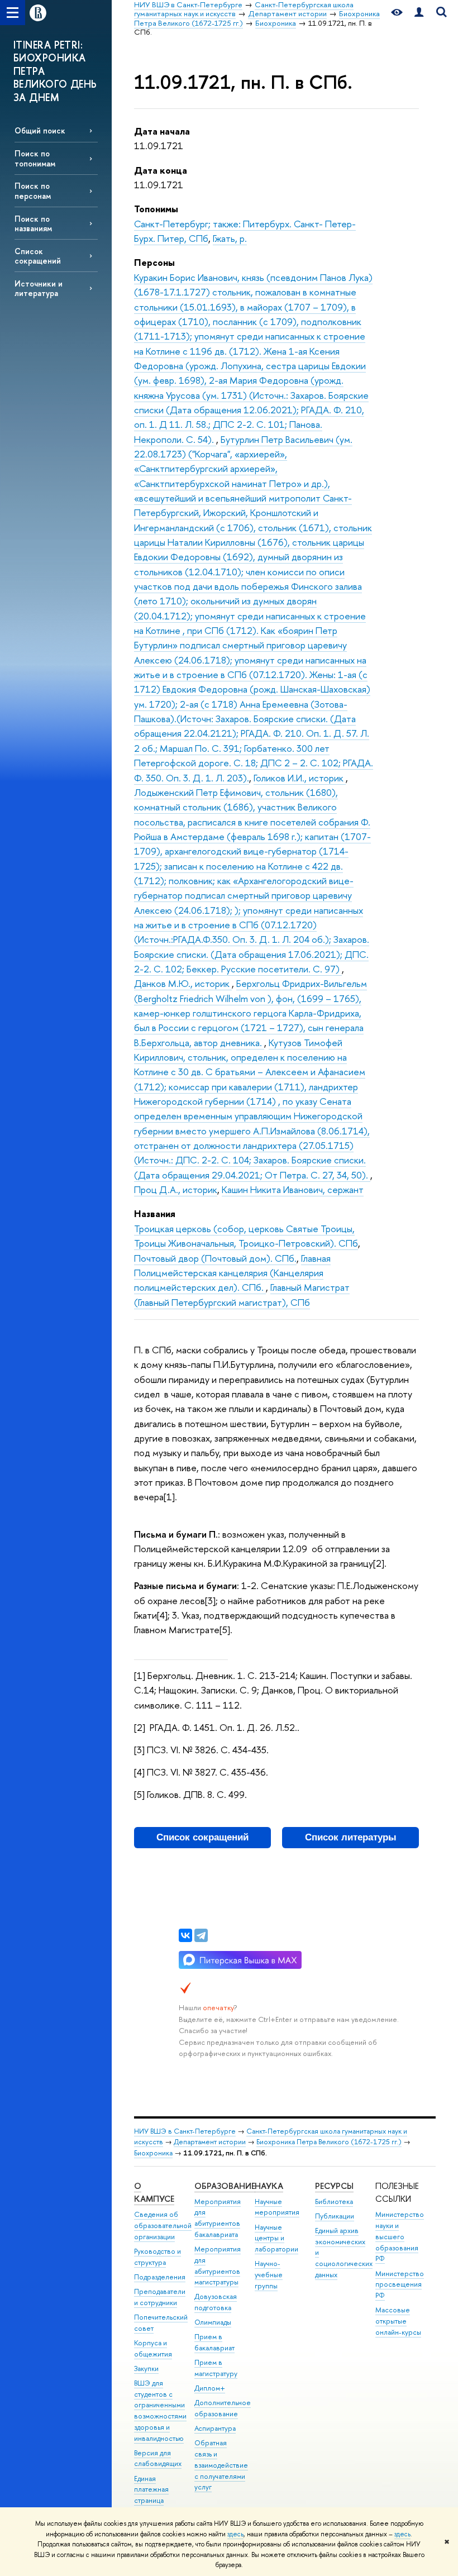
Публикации (335, 2216)
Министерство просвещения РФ (400, 2285)
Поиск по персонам (33, 190)
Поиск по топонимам (35, 158)
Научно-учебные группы (269, 2275)
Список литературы (351, 1837)
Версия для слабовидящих (158, 2458)
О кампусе (154, 2193)
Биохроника (153, 2153)
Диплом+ (210, 2388)
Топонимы (156, 209)
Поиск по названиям (33, 223)
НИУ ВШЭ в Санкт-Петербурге (185, 2131)
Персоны (154, 262)
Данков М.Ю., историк (183, 983)
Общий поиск (40, 130)
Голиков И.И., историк (300, 778)
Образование (225, 2186)
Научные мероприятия (277, 2207)
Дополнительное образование (223, 2408)
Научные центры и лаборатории (276, 2238)
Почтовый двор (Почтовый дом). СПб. (215, 1258)
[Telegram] (201, 1935)
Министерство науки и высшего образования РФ (400, 2236)
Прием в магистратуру (216, 2368)
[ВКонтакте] (185, 1935)
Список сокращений (38, 256)
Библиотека (334, 2201)
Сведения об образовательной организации (163, 2226)
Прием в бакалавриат (214, 2342)
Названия (155, 1213)
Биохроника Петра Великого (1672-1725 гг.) (329, 2142)
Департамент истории (210, 2142)
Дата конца (161, 170)
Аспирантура (215, 2428)
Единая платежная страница (151, 2490)
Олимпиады (213, 2322)
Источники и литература (39, 288)
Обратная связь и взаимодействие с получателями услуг (221, 2465)
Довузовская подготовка (216, 2302)
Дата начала (162, 131)
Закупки (146, 2369)
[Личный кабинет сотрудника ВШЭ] (419, 13)
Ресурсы (334, 2186)
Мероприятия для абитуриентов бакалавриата (218, 2218)
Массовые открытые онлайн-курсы (398, 2321)
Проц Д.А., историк (176, 1189)
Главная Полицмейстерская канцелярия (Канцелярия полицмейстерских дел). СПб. (232, 1273)
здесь (235, 2534)
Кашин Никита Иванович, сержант (293, 1189)
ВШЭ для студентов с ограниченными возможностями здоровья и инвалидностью (160, 2411)
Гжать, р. (230, 238)
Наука (269, 2186)
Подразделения (160, 2277)
